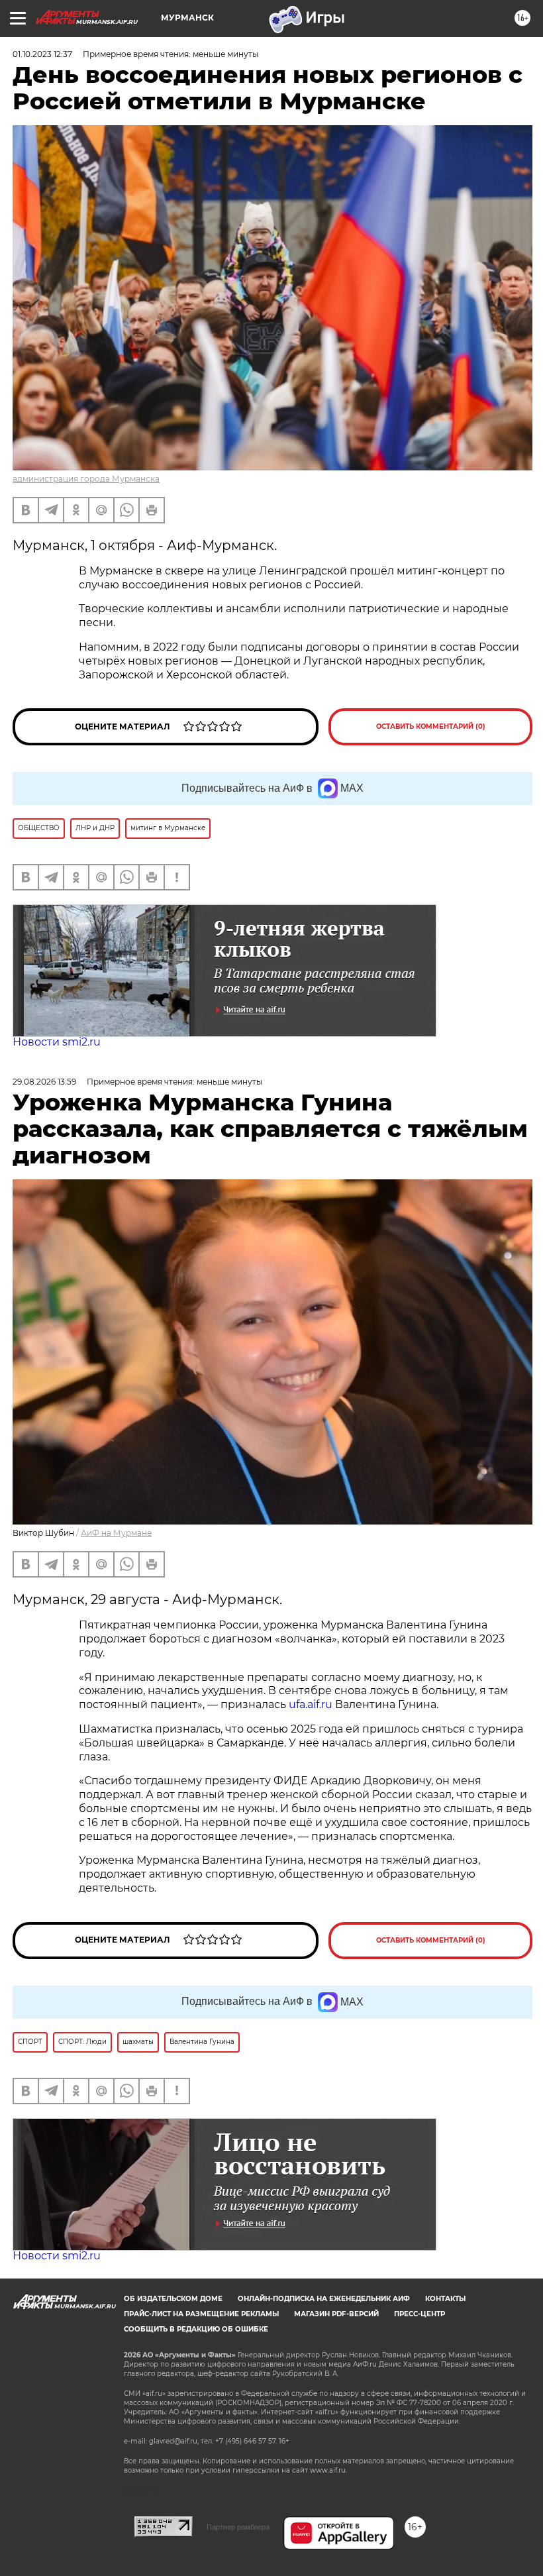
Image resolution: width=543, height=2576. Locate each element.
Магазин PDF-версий (336, 2314)
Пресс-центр (420, 2314)
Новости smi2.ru (57, 1042)
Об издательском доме (173, 2299)
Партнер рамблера (238, 2527)
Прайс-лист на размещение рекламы (201, 2314)
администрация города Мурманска (86, 479)
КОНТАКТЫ (445, 2299)
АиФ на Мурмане (116, 1533)
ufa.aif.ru (311, 1704)
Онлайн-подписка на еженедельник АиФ (324, 2299)
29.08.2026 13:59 (44, 1082)
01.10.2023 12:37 (42, 54)
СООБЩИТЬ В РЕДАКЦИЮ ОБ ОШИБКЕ (196, 2329)
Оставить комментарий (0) (431, 726)
